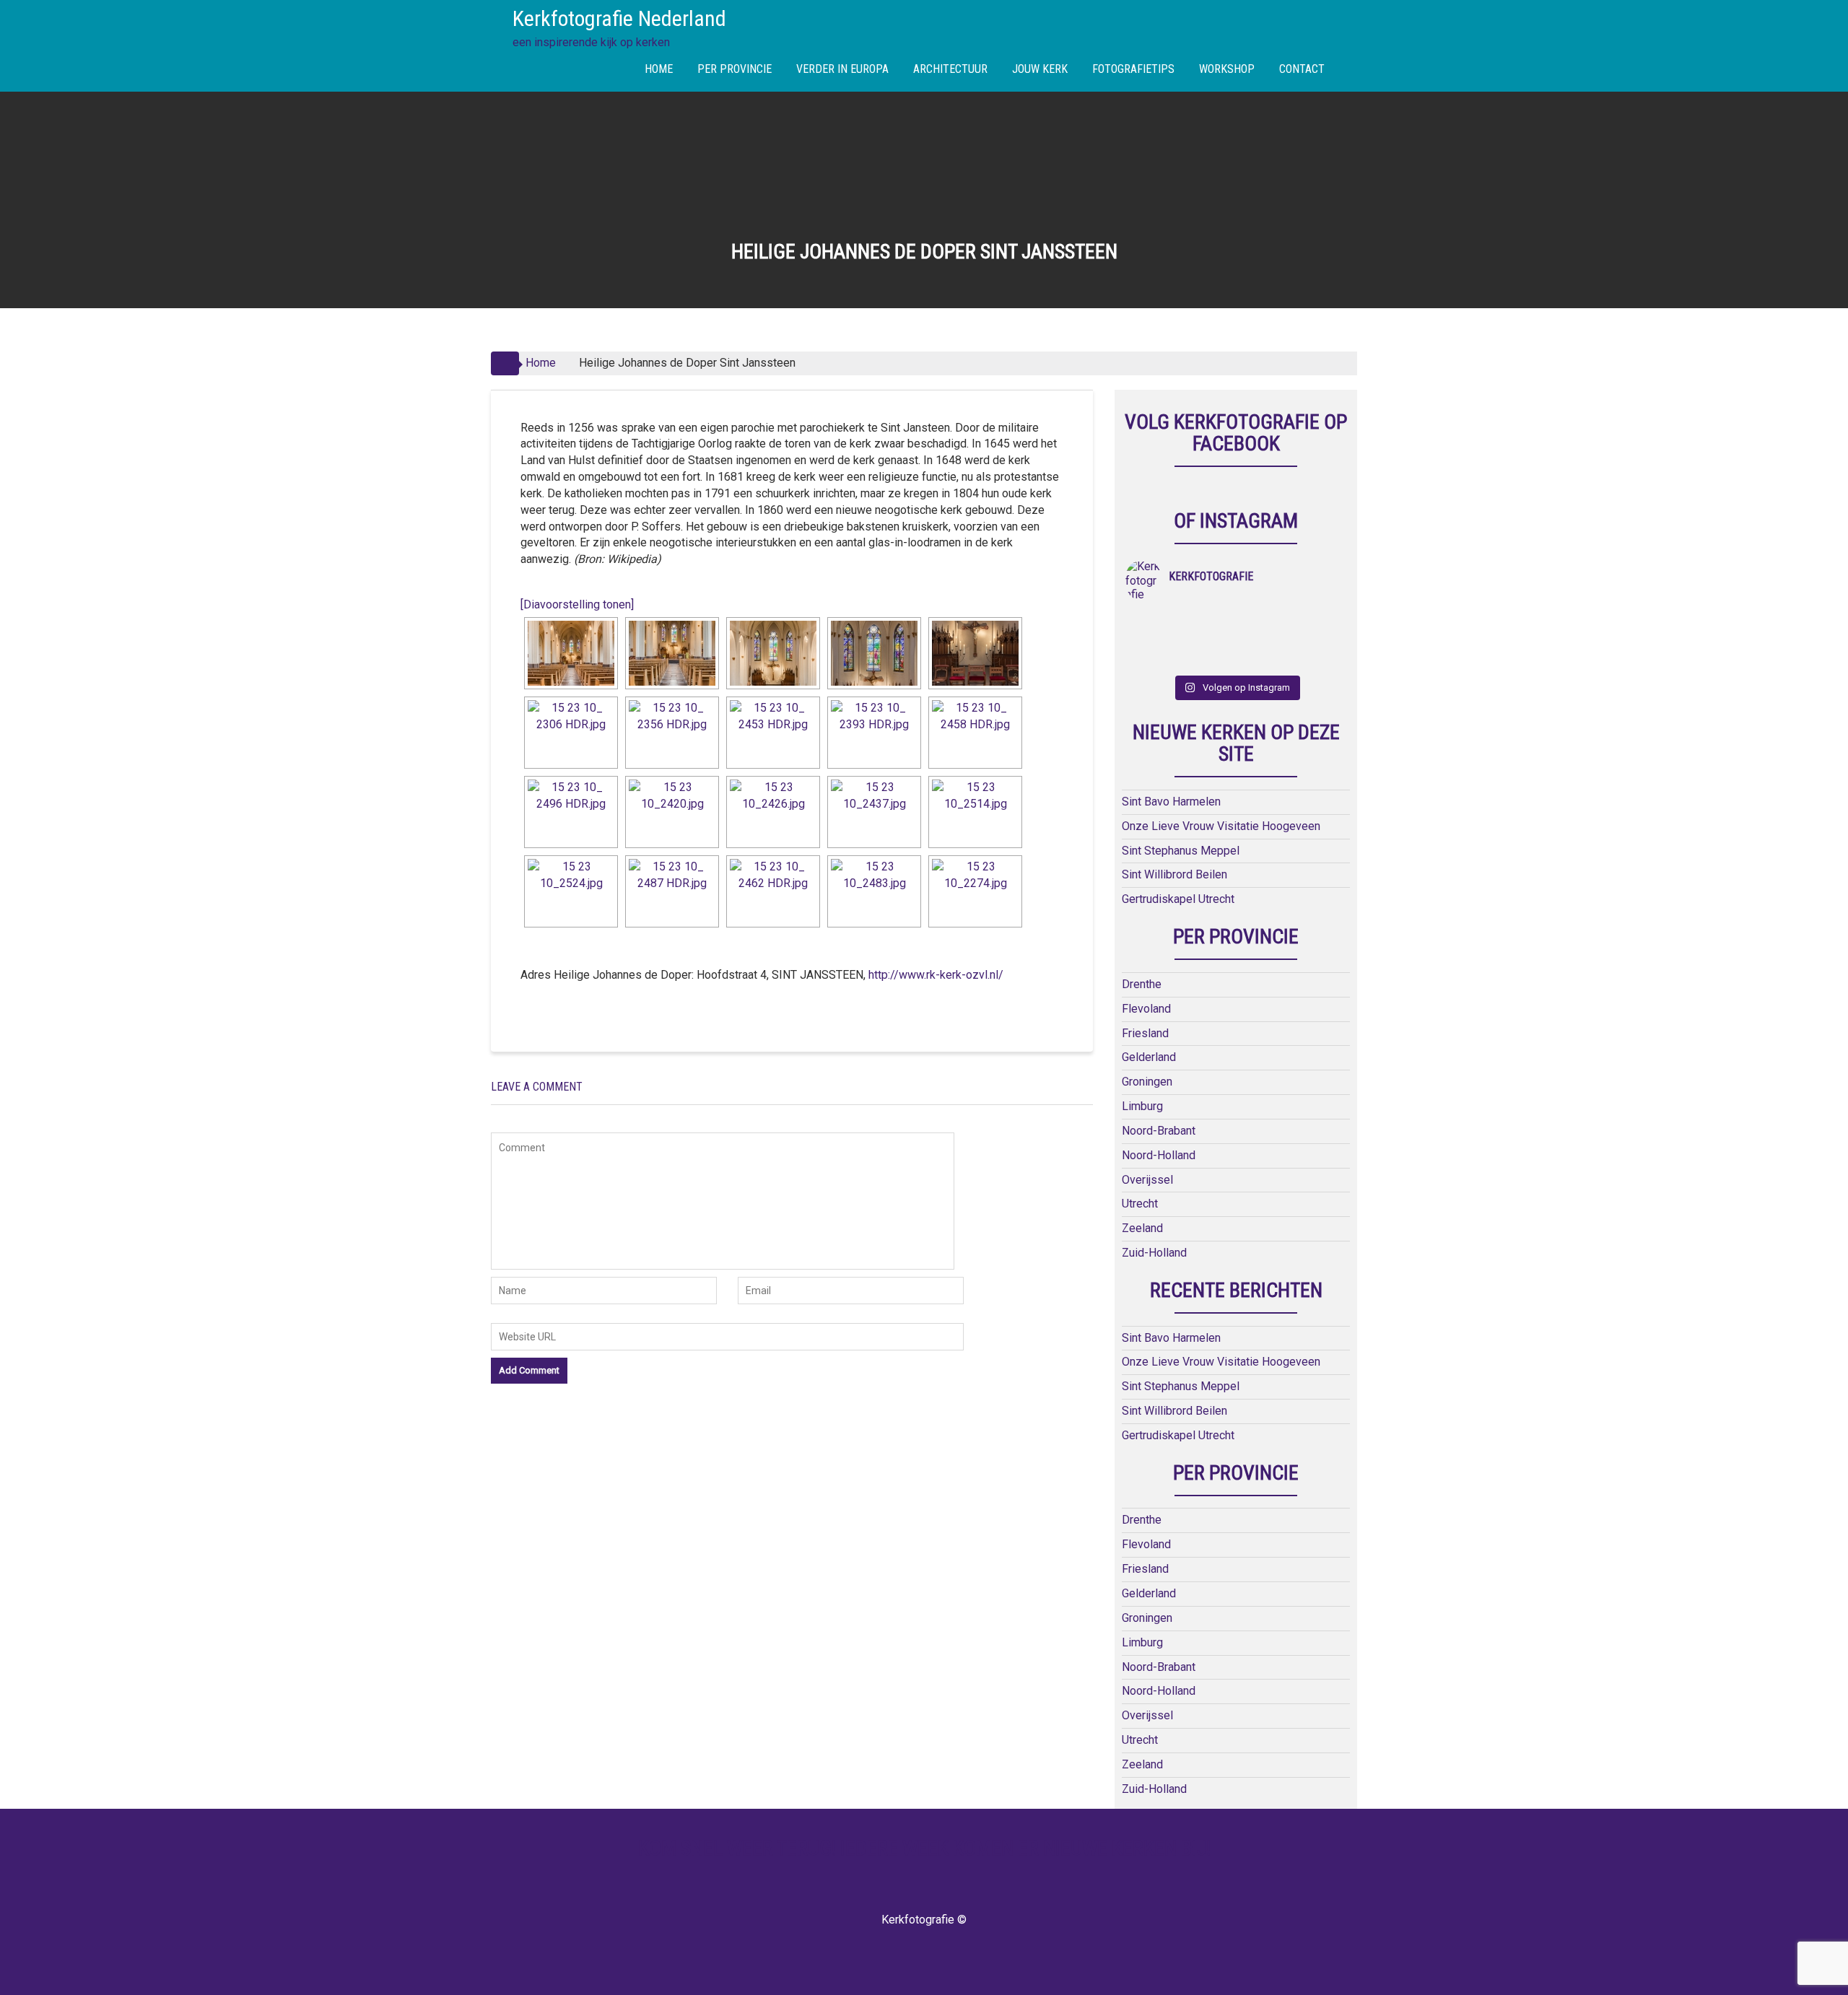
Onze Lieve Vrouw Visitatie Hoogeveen (1221, 826)
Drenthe (1142, 984)
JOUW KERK (1040, 69)
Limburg (1142, 1106)
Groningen (1147, 1082)
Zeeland (1142, 1228)
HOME (659, 69)
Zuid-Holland (1154, 1253)
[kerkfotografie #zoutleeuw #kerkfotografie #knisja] (1153, 621)
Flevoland (1146, 1009)
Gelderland (1149, 1057)
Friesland (1145, 1033)
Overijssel (1147, 1180)
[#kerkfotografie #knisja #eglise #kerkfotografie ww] (1209, 659)
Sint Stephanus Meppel (1181, 851)
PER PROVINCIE (735, 69)
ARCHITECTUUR (950, 69)
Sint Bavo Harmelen (1171, 802)
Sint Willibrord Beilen (1174, 874)
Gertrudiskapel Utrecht (1178, 899)
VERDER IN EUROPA (842, 69)
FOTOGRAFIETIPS (1133, 69)
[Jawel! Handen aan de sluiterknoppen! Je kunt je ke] (1153, 640)
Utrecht (1140, 1204)
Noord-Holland (1159, 1155)
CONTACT (1302, 69)
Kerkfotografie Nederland (619, 18)
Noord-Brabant (1159, 1131)
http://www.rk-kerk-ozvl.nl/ (936, 975)
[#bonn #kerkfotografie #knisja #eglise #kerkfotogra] (1209, 640)
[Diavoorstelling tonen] (577, 604)
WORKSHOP (1227, 69)
